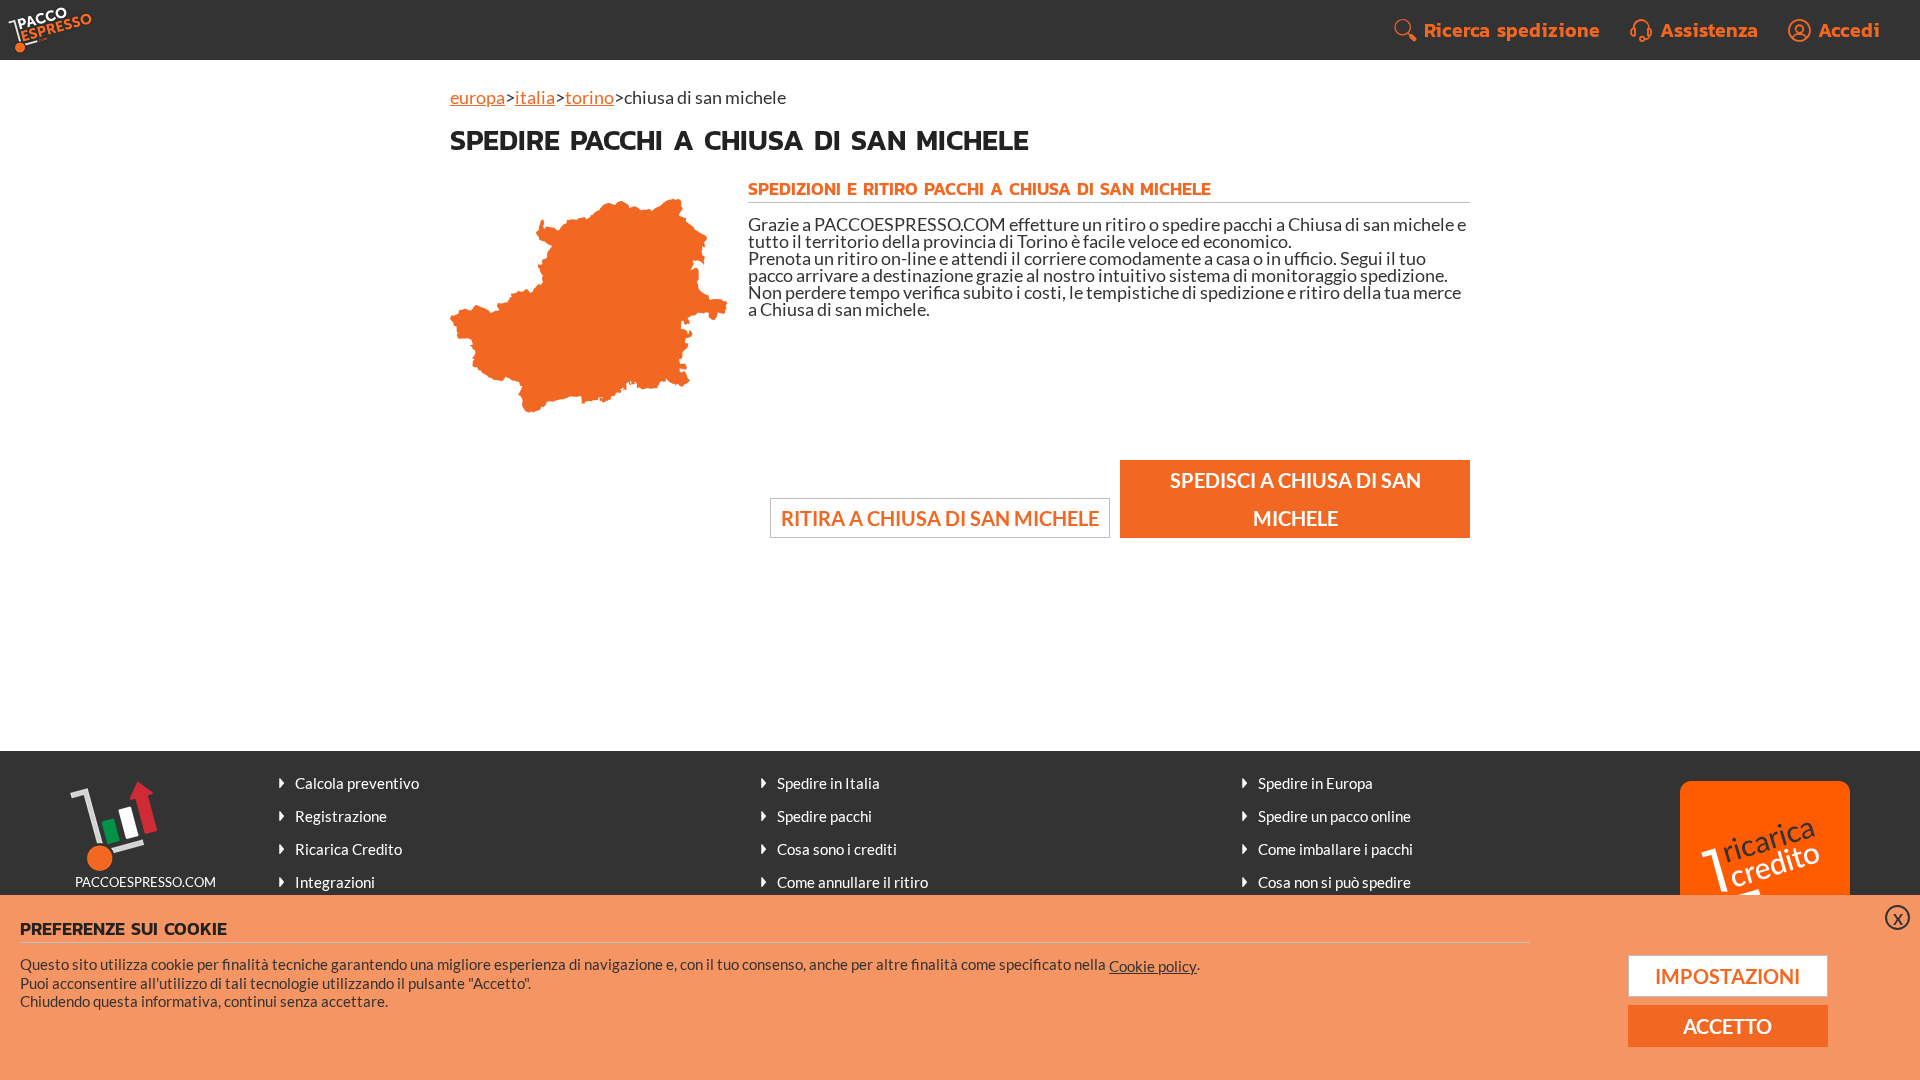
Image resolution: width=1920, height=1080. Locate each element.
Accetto (1727, 1026)
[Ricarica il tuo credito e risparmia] (1765, 868)
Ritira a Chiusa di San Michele (940, 518)
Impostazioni (1727, 976)
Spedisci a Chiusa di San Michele (1295, 499)
